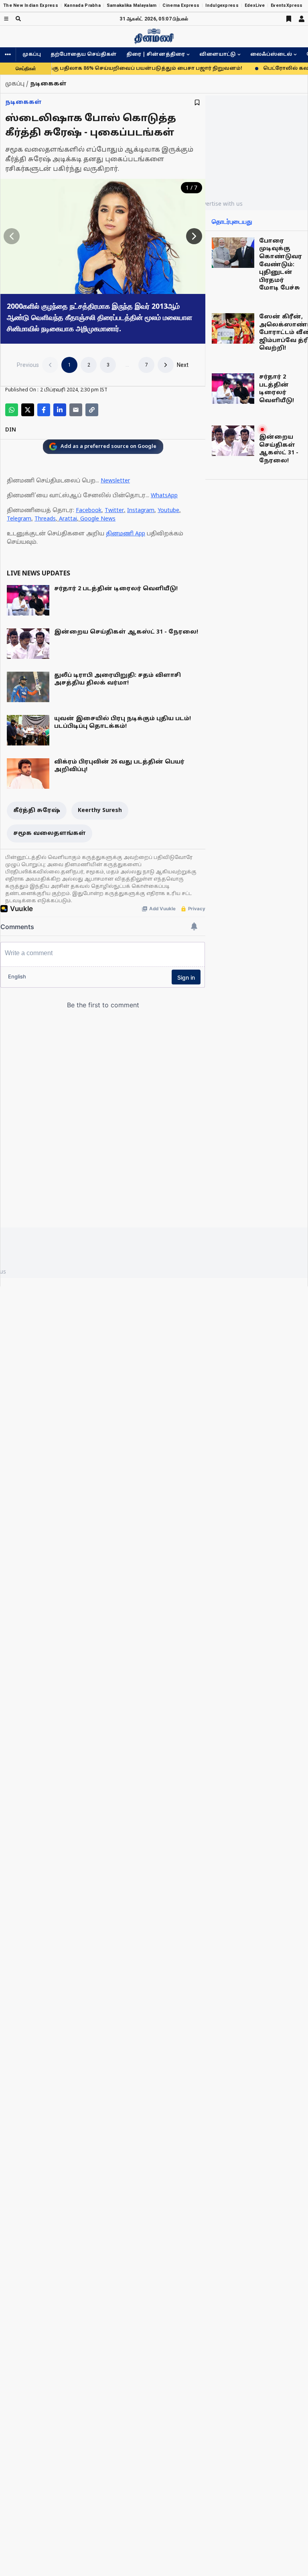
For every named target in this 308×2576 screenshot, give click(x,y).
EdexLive (255, 5)
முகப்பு (32, 55)
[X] (28, 410)
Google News (98, 519)
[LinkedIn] (60, 410)
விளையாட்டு (218, 55)
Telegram (19, 519)
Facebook (89, 511)
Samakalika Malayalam (132, 5)
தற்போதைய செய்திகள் (84, 55)
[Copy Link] (92, 410)
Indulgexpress (222, 5)
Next (183, 365)
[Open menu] (6, 19)
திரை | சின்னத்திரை (156, 55)
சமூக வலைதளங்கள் (50, 833)
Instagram (141, 511)
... (127, 365)
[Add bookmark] (197, 102)
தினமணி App (126, 534)
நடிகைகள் (23, 102)
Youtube (168, 511)
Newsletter (115, 481)
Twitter (114, 511)
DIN (11, 430)
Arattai (68, 519)
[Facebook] (44, 410)
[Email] (76, 410)
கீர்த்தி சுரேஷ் (37, 811)
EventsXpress (287, 5)
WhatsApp (164, 496)
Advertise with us (219, 204)
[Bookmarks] (289, 19)
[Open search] (18, 19)
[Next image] (194, 236)
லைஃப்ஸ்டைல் (271, 55)
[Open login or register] (302, 19)
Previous (28, 365)
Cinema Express (181, 5)
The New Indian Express (31, 5)
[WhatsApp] (12, 410)
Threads (45, 519)
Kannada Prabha (82, 5)
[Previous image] (12, 236)
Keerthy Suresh (100, 811)
